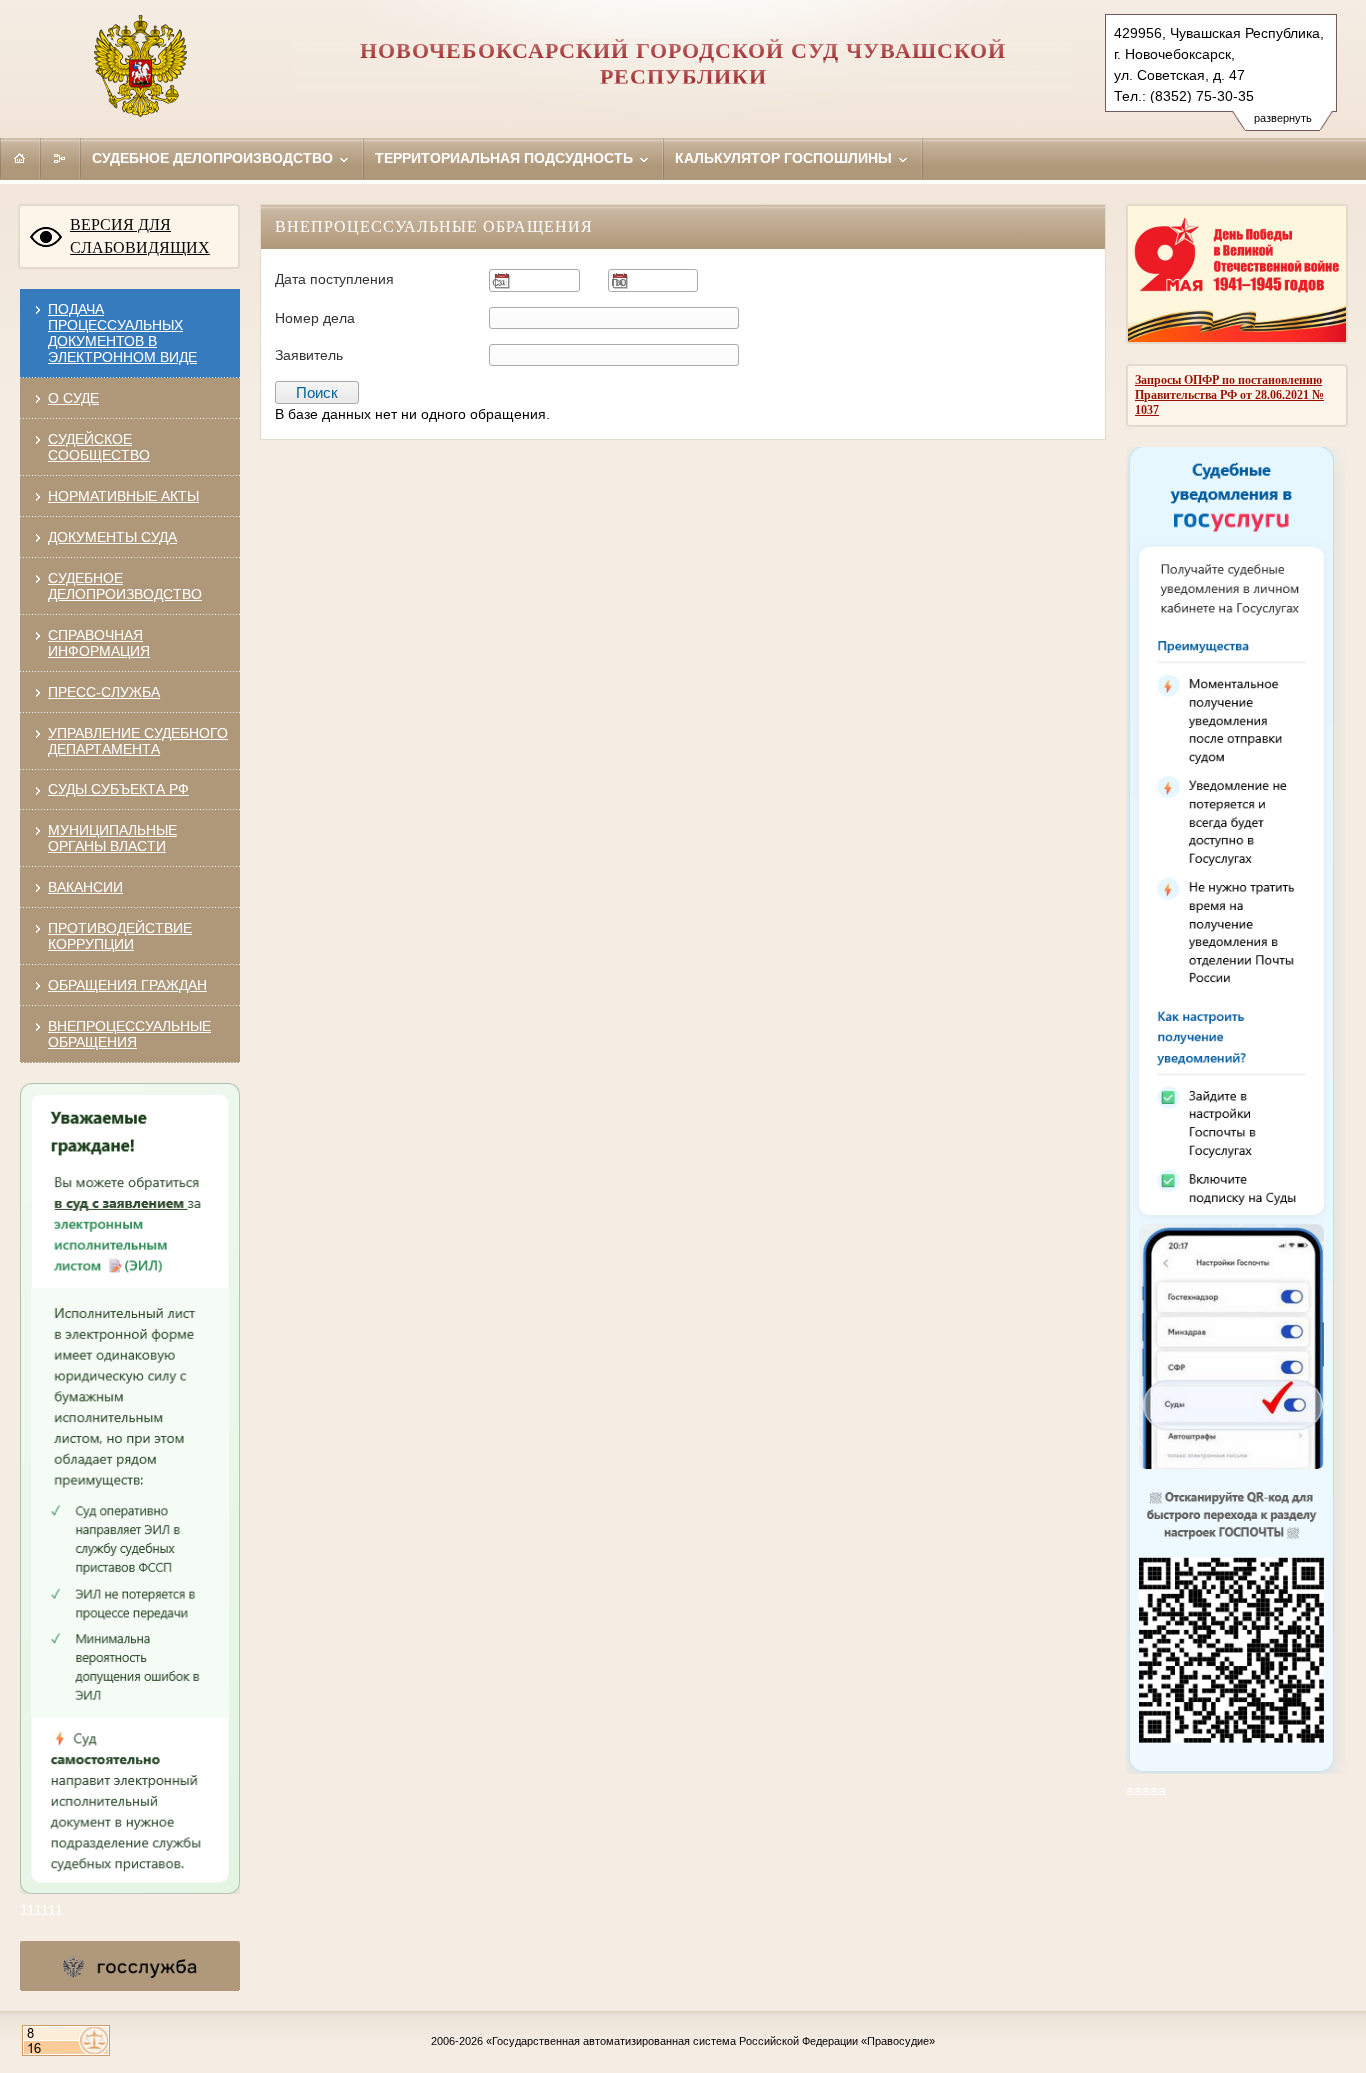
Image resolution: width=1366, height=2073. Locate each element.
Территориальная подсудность (506, 158)
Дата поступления (334, 279)
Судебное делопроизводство (214, 158)
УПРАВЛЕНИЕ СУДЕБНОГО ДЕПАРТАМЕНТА (138, 741)
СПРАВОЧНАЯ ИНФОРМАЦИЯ (99, 643)
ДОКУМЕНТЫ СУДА (112, 537)
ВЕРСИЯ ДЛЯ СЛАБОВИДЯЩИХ (140, 236)
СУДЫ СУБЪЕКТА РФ (118, 789)
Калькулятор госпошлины (785, 158)
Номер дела (315, 318)
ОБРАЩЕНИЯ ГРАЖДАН (127, 985)
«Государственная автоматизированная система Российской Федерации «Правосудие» (710, 2041)
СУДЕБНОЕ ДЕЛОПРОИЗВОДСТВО (125, 586)
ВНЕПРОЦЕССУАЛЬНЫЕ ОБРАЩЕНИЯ (129, 1034)
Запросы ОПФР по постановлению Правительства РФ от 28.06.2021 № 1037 (1229, 395)
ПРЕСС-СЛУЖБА (104, 692)
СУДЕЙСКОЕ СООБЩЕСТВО (99, 447)
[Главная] (20, 158)
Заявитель (309, 355)
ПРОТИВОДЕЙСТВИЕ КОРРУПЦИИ (120, 936)
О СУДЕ (73, 398)
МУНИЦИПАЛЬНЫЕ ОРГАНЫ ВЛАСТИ (112, 838)
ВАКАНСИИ (85, 887)
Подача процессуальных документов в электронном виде (122, 333)
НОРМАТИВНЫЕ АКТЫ (123, 496)
